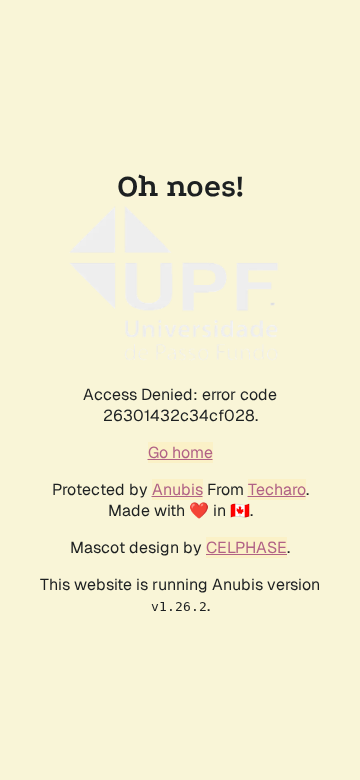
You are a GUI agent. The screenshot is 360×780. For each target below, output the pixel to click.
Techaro (277, 489)
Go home (180, 452)
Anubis (177, 489)
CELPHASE (246, 547)
